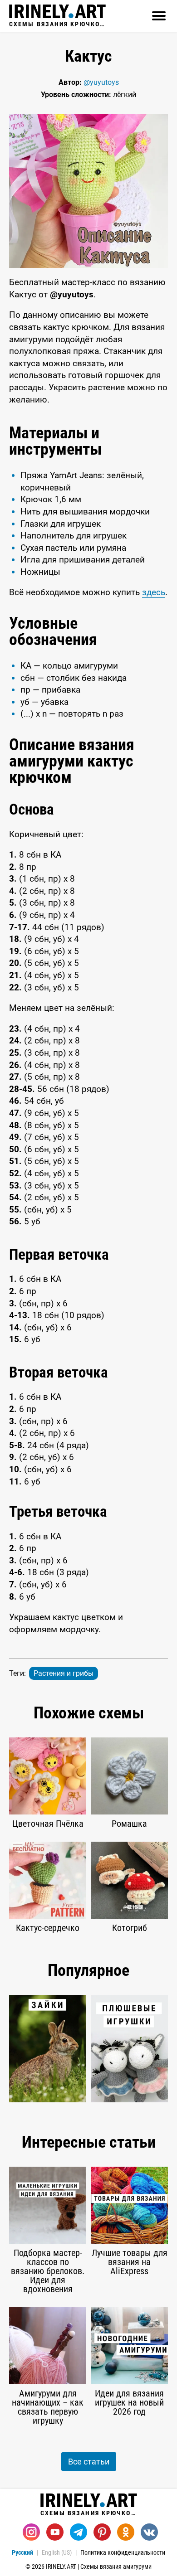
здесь (154, 592)
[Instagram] (31, 2532)
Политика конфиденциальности (123, 2552)
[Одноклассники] (126, 2532)
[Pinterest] (102, 2532)
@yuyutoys (101, 82)
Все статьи (89, 2462)
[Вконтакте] (149, 2532)
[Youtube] (55, 2532)
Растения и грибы (64, 1673)
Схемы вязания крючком (57, 24)
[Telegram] (79, 2532)
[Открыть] (159, 16)
